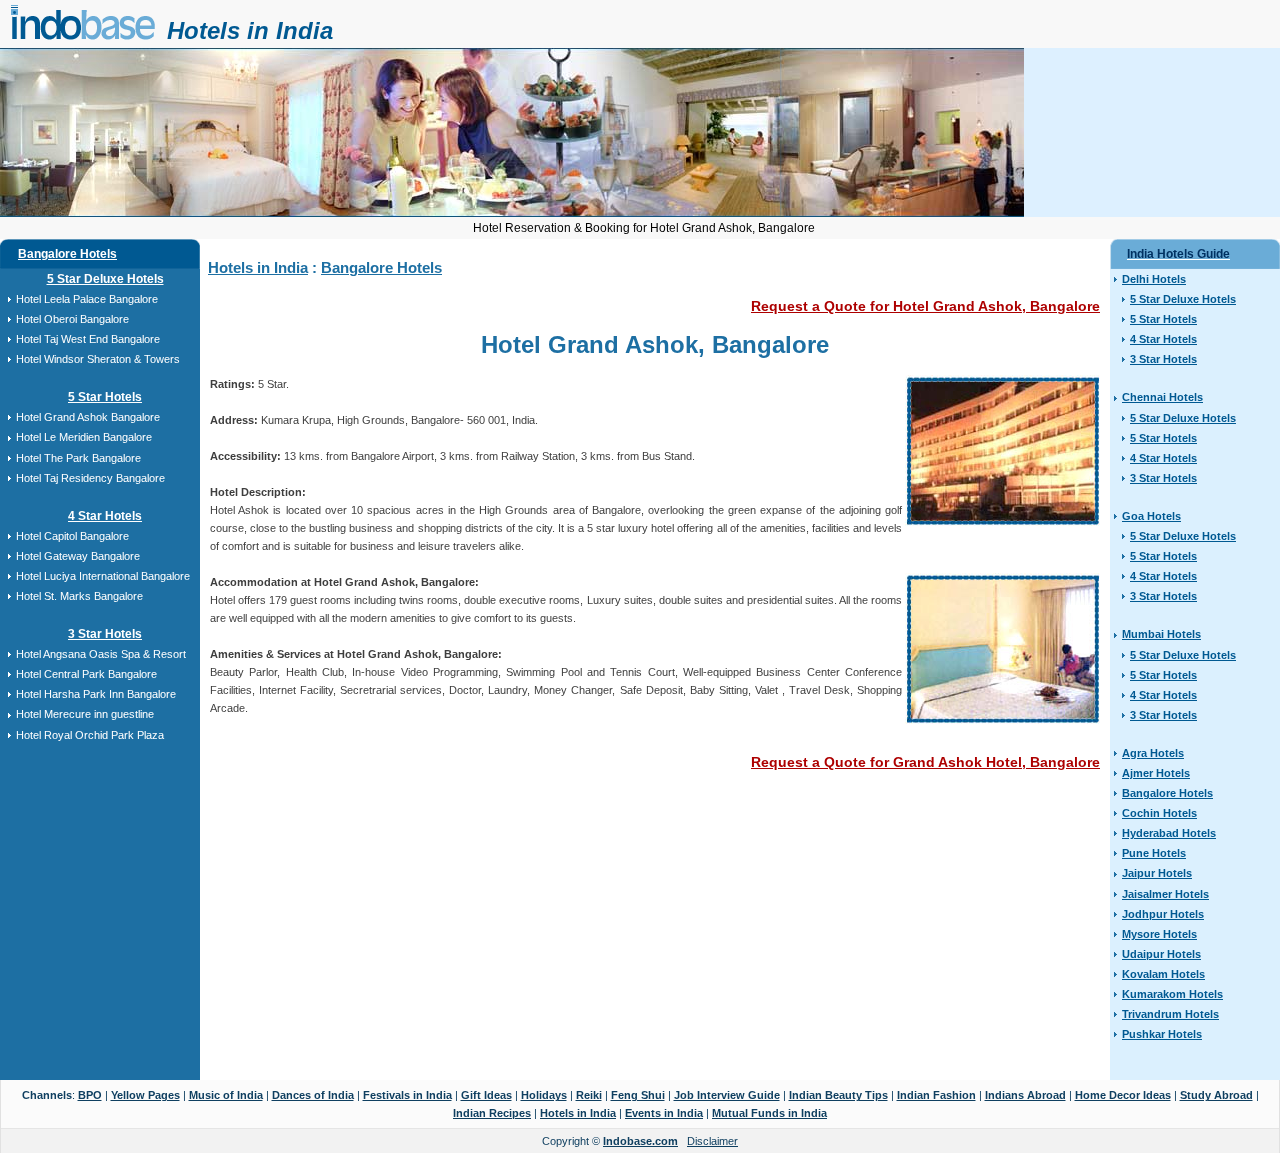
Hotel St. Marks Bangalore (79, 596)
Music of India (226, 1095)
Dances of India (313, 1095)
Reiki (589, 1095)
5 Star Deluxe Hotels (105, 279)
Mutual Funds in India (769, 1113)
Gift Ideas (486, 1095)
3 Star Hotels (105, 634)
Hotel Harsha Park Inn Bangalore (96, 694)
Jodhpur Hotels (1163, 914)
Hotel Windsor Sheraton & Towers (98, 359)
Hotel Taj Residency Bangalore (90, 478)
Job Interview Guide (727, 1095)
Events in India (664, 1113)
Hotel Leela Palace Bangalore (87, 299)
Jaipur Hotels (1157, 873)
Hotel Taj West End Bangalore (88, 339)
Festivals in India (407, 1095)
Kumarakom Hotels (1172, 994)
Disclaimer (712, 1141)
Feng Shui (638, 1095)
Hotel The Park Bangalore (78, 458)
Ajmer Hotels (1156, 773)
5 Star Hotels (105, 397)
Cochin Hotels (1159, 813)
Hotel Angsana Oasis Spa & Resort (101, 654)
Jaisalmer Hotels (1165, 894)
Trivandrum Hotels (1170, 1014)
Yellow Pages (145, 1095)
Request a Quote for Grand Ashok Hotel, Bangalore (925, 762)
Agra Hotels (1153, 753)
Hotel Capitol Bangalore (72, 536)
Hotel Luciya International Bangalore (103, 576)
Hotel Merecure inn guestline (85, 714)
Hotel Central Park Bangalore (86, 674)
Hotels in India (250, 30)
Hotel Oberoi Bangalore (72, 319)
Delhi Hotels (1154, 279)
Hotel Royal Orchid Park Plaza (90, 735)
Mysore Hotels (1159, 934)
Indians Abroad (1025, 1095)
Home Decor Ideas (1123, 1095)
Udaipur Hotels (1161, 954)
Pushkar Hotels (1162, 1034)
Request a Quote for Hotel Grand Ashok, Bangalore (925, 306)
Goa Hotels (1151, 516)
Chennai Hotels (1162, 397)
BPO (90, 1095)
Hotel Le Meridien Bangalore (84, 437)
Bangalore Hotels (67, 254)
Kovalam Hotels (1163, 974)
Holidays (544, 1095)
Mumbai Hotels (1161, 634)
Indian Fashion (936, 1095)
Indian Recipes (492, 1113)
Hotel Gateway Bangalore (78, 556)
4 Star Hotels (105, 516)
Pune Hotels (1154, 853)
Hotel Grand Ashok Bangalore (88, 417)
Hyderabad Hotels (1169, 833)
